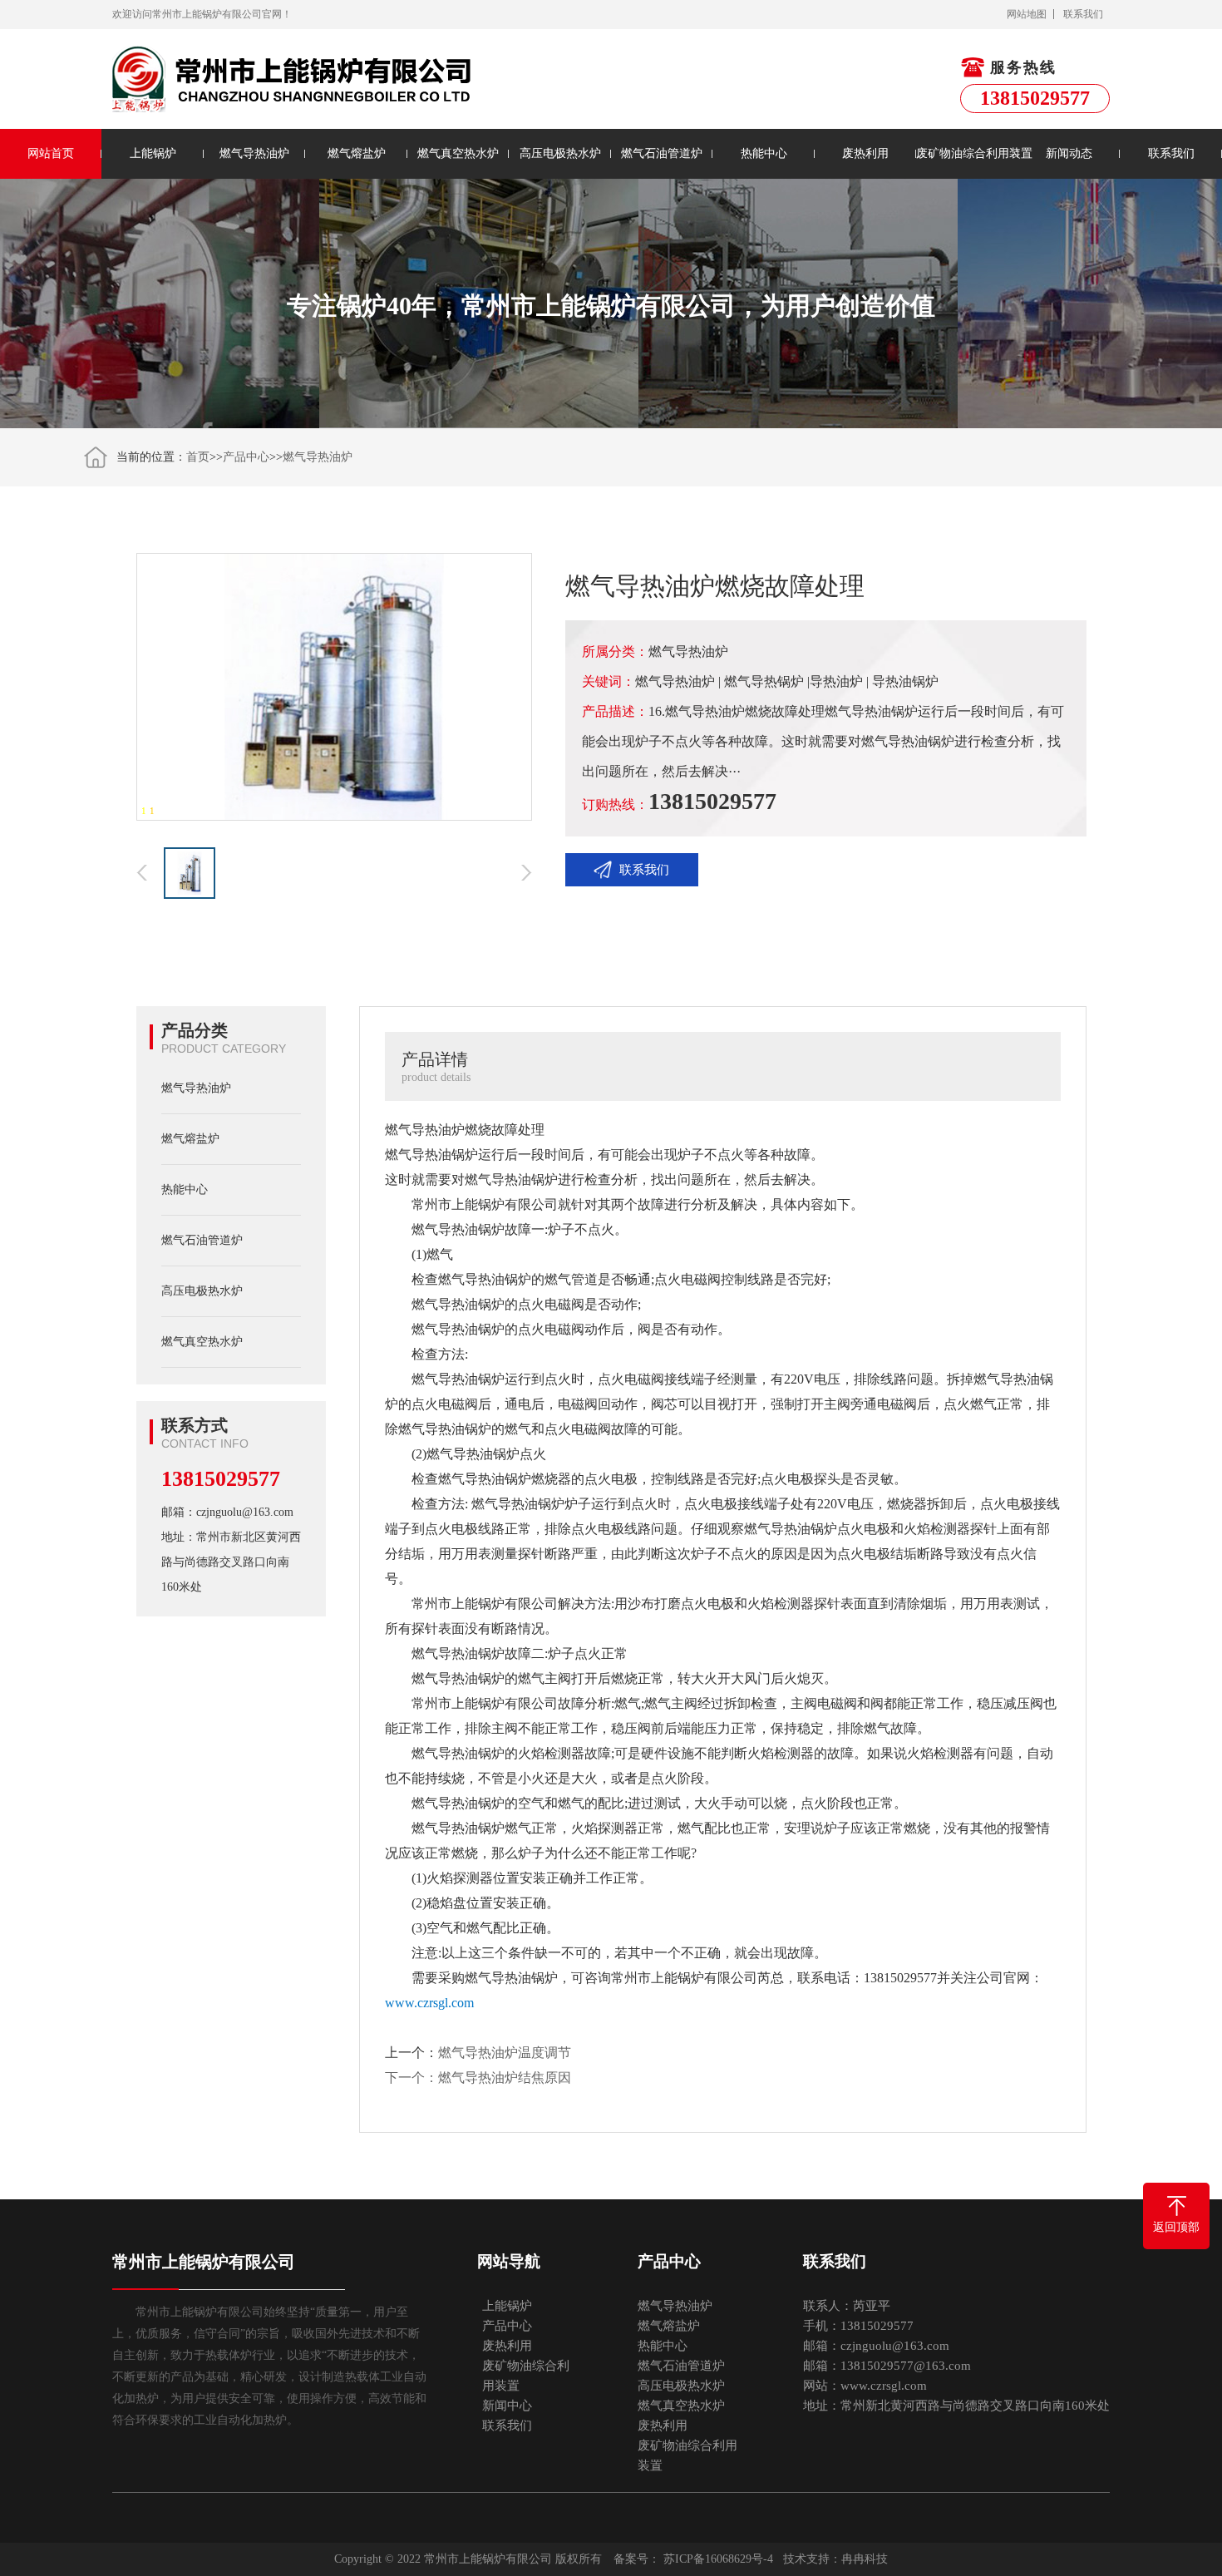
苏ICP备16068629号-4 (718, 2559)
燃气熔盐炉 (357, 153)
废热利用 (865, 153)
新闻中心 (507, 2406)
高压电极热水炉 (560, 153)
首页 (198, 457)
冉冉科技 (865, 2559)
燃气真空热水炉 (458, 153)
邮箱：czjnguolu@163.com (227, 1512)
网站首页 (51, 153)
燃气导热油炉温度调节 (505, 2053)
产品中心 (246, 457)
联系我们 (1083, 14)
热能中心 (764, 153)
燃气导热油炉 (254, 153)
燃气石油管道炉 (662, 153)
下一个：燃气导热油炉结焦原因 (478, 2078)
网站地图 (1027, 14)
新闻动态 (1069, 153)
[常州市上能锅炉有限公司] (293, 79)
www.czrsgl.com (429, 2003)
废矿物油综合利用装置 (967, 153)
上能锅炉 (153, 153)
